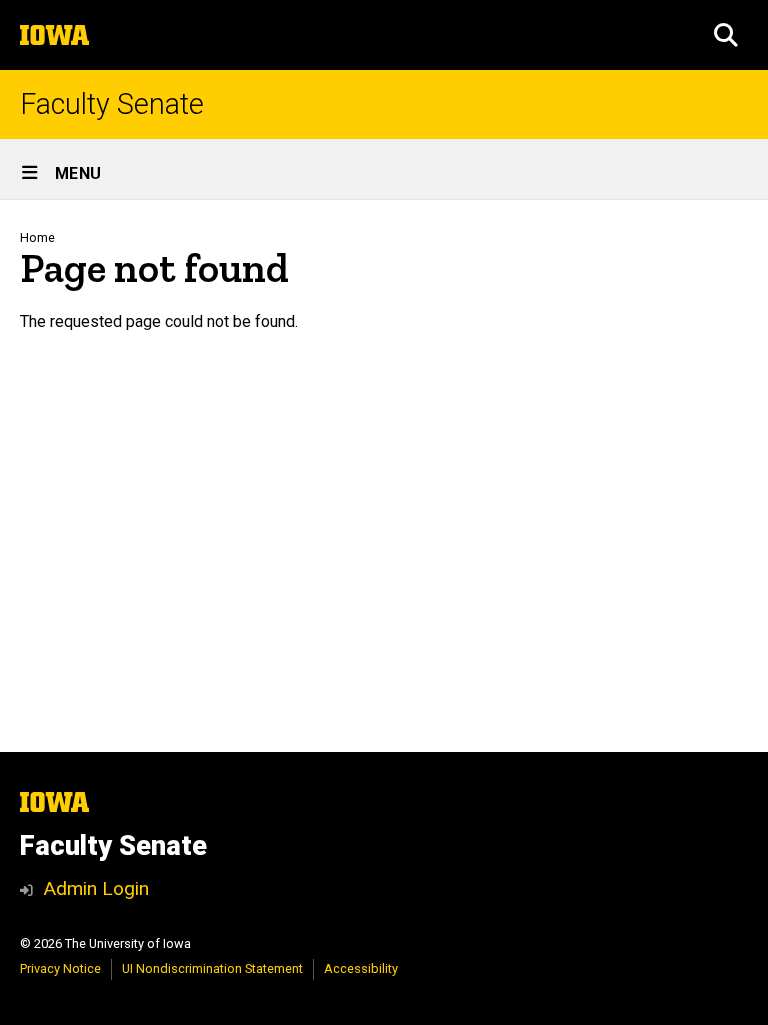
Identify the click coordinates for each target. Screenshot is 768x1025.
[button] (726, 35)
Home (37, 237)
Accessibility (361, 968)
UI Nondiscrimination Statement (212, 968)
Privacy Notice (60, 968)
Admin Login (96, 888)
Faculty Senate (112, 104)
